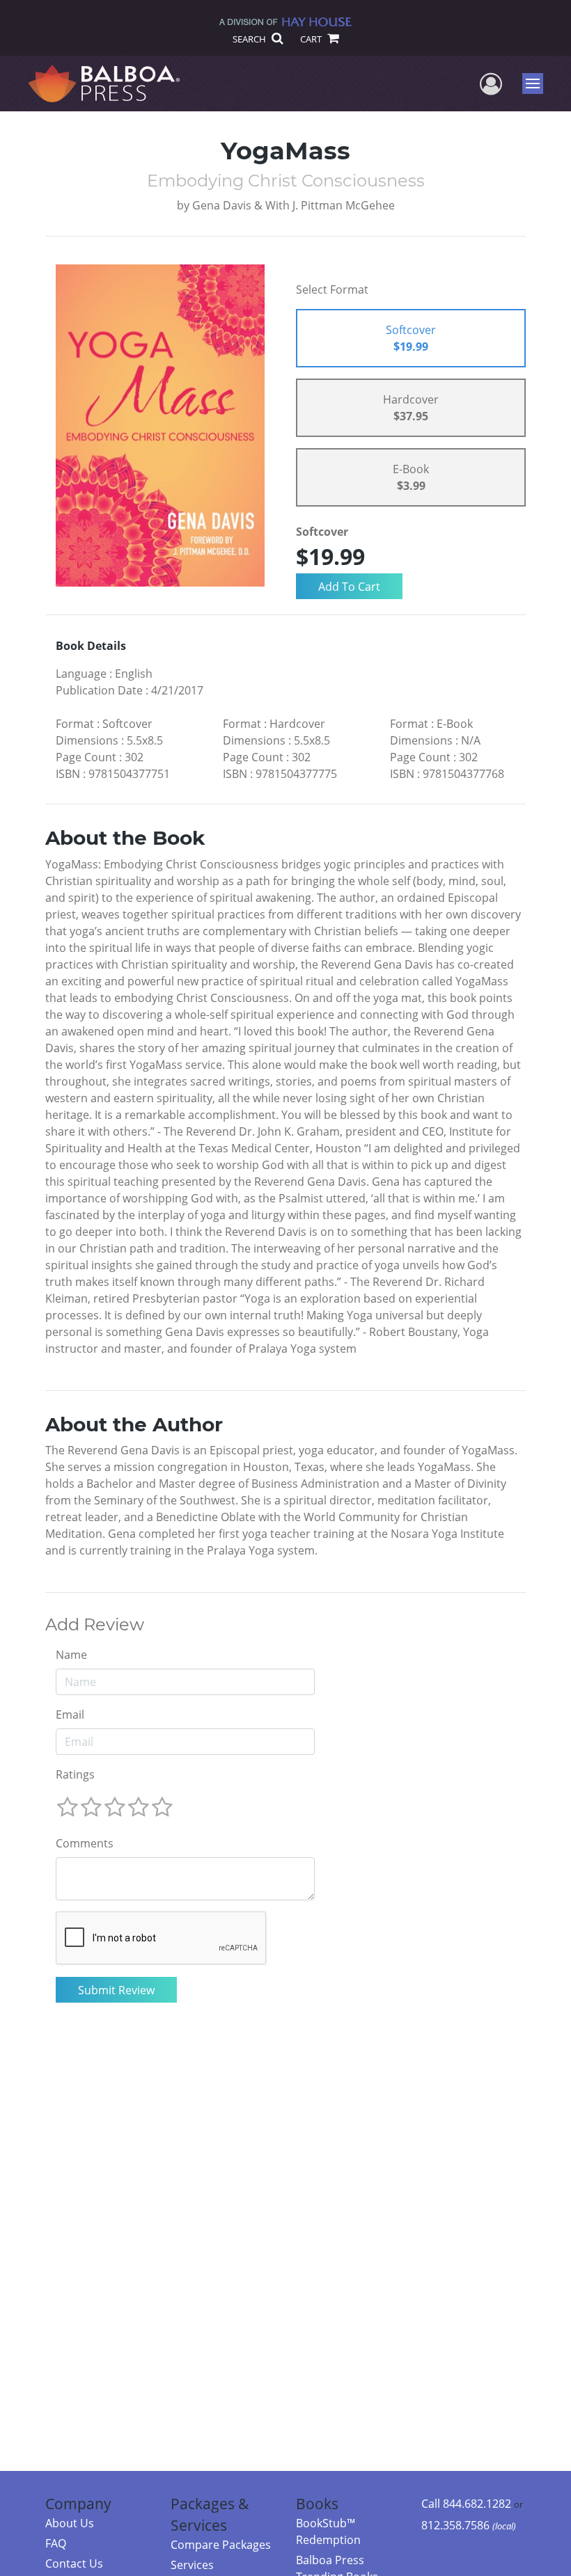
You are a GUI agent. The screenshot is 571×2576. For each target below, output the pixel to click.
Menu (537, 84)
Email (70, 1715)
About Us (70, 2523)
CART (312, 39)
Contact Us (74, 2563)
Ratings (75, 1774)
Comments (85, 1843)
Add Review (95, 1625)
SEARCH (250, 39)
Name (71, 1655)
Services (192, 2565)
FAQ (56, 2543)
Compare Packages (221, 2545)
